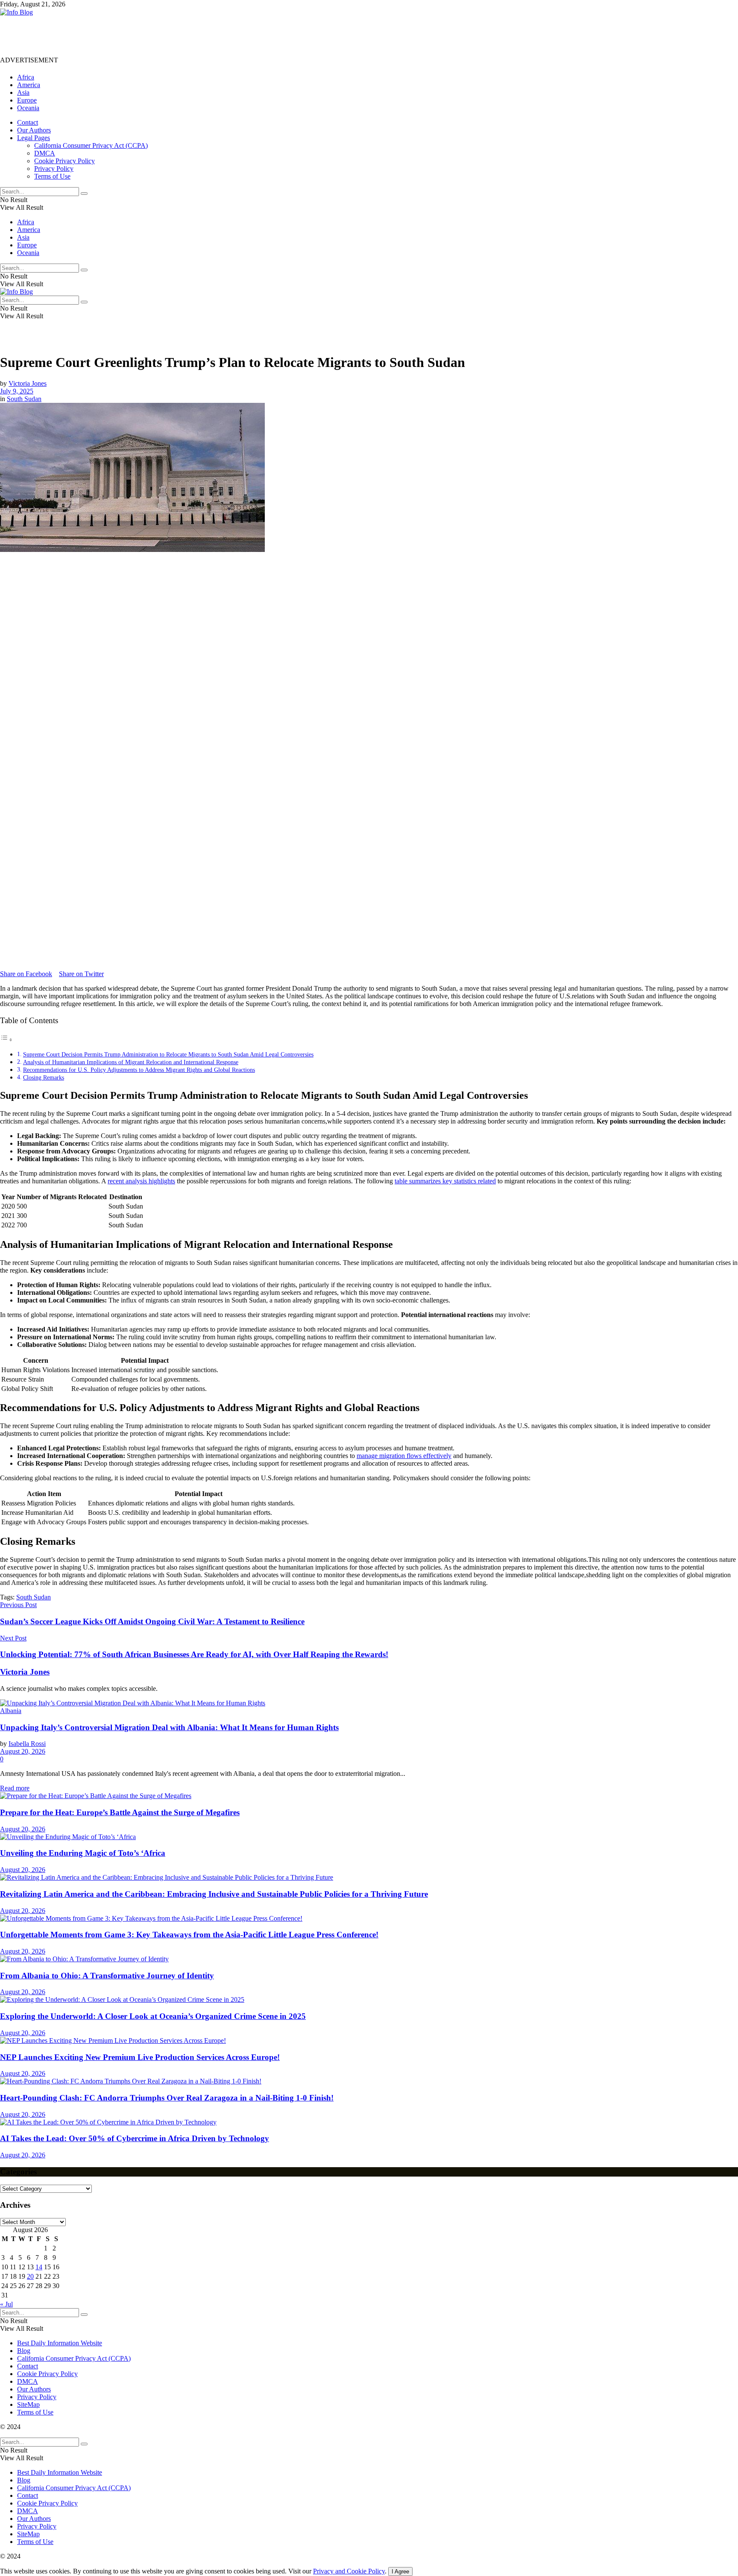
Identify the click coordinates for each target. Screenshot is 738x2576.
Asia (23, 92)
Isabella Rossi (27, 1744)
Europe (27, 100)
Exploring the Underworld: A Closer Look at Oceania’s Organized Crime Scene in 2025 (153, 2016)
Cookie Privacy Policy (64, 161)
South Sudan (24, 399)
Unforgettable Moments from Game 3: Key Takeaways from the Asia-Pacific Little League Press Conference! (189, 1935)
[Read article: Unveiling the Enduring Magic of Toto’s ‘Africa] (369, 1837)
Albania (11, 1711)
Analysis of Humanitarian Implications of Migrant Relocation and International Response (131, 1062)
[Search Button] (84, 194)
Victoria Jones (28, 383)
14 (39, 2267)
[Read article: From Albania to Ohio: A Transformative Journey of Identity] (369, 1959)
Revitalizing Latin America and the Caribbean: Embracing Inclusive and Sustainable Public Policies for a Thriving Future (214, 1894)
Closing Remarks (44, 1077)
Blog (24, 2351)
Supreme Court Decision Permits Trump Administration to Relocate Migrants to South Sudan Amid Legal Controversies (168, 1054)
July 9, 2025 (17, 391)
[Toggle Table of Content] (6, 1040)
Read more (15, 1788)
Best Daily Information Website (60, 2343)
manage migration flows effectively (404, 1456)
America (29, 85)
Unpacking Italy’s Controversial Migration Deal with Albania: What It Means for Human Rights (169, 1727)
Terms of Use (52, 176)
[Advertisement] (155, 35)
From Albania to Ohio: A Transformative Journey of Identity (107, 1976)
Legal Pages (34, 138)
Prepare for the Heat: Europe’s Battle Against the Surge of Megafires (120, 1812)
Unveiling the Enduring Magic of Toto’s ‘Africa (83, 1853)
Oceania (28, 108)
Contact (28, 122)
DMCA (45, 153)
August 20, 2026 (23, 1751)
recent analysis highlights (141, 1181)
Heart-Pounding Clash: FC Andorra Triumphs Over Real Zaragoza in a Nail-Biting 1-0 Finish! (167, 2098)
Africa (26, 77)
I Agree (400, 2572)
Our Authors (34, 130)
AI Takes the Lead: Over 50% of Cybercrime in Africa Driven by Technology (135, 2138)
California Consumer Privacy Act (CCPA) (91, 145)
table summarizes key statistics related (445, 1181)
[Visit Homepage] (16, 12)
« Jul (6, 2304)
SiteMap (28, 2404)
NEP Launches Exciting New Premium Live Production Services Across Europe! (140, 2057)
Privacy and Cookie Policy (349, 2571)
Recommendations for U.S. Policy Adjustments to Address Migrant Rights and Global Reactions (139, 1070)
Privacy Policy (54, 169)
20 (30, 2276)
